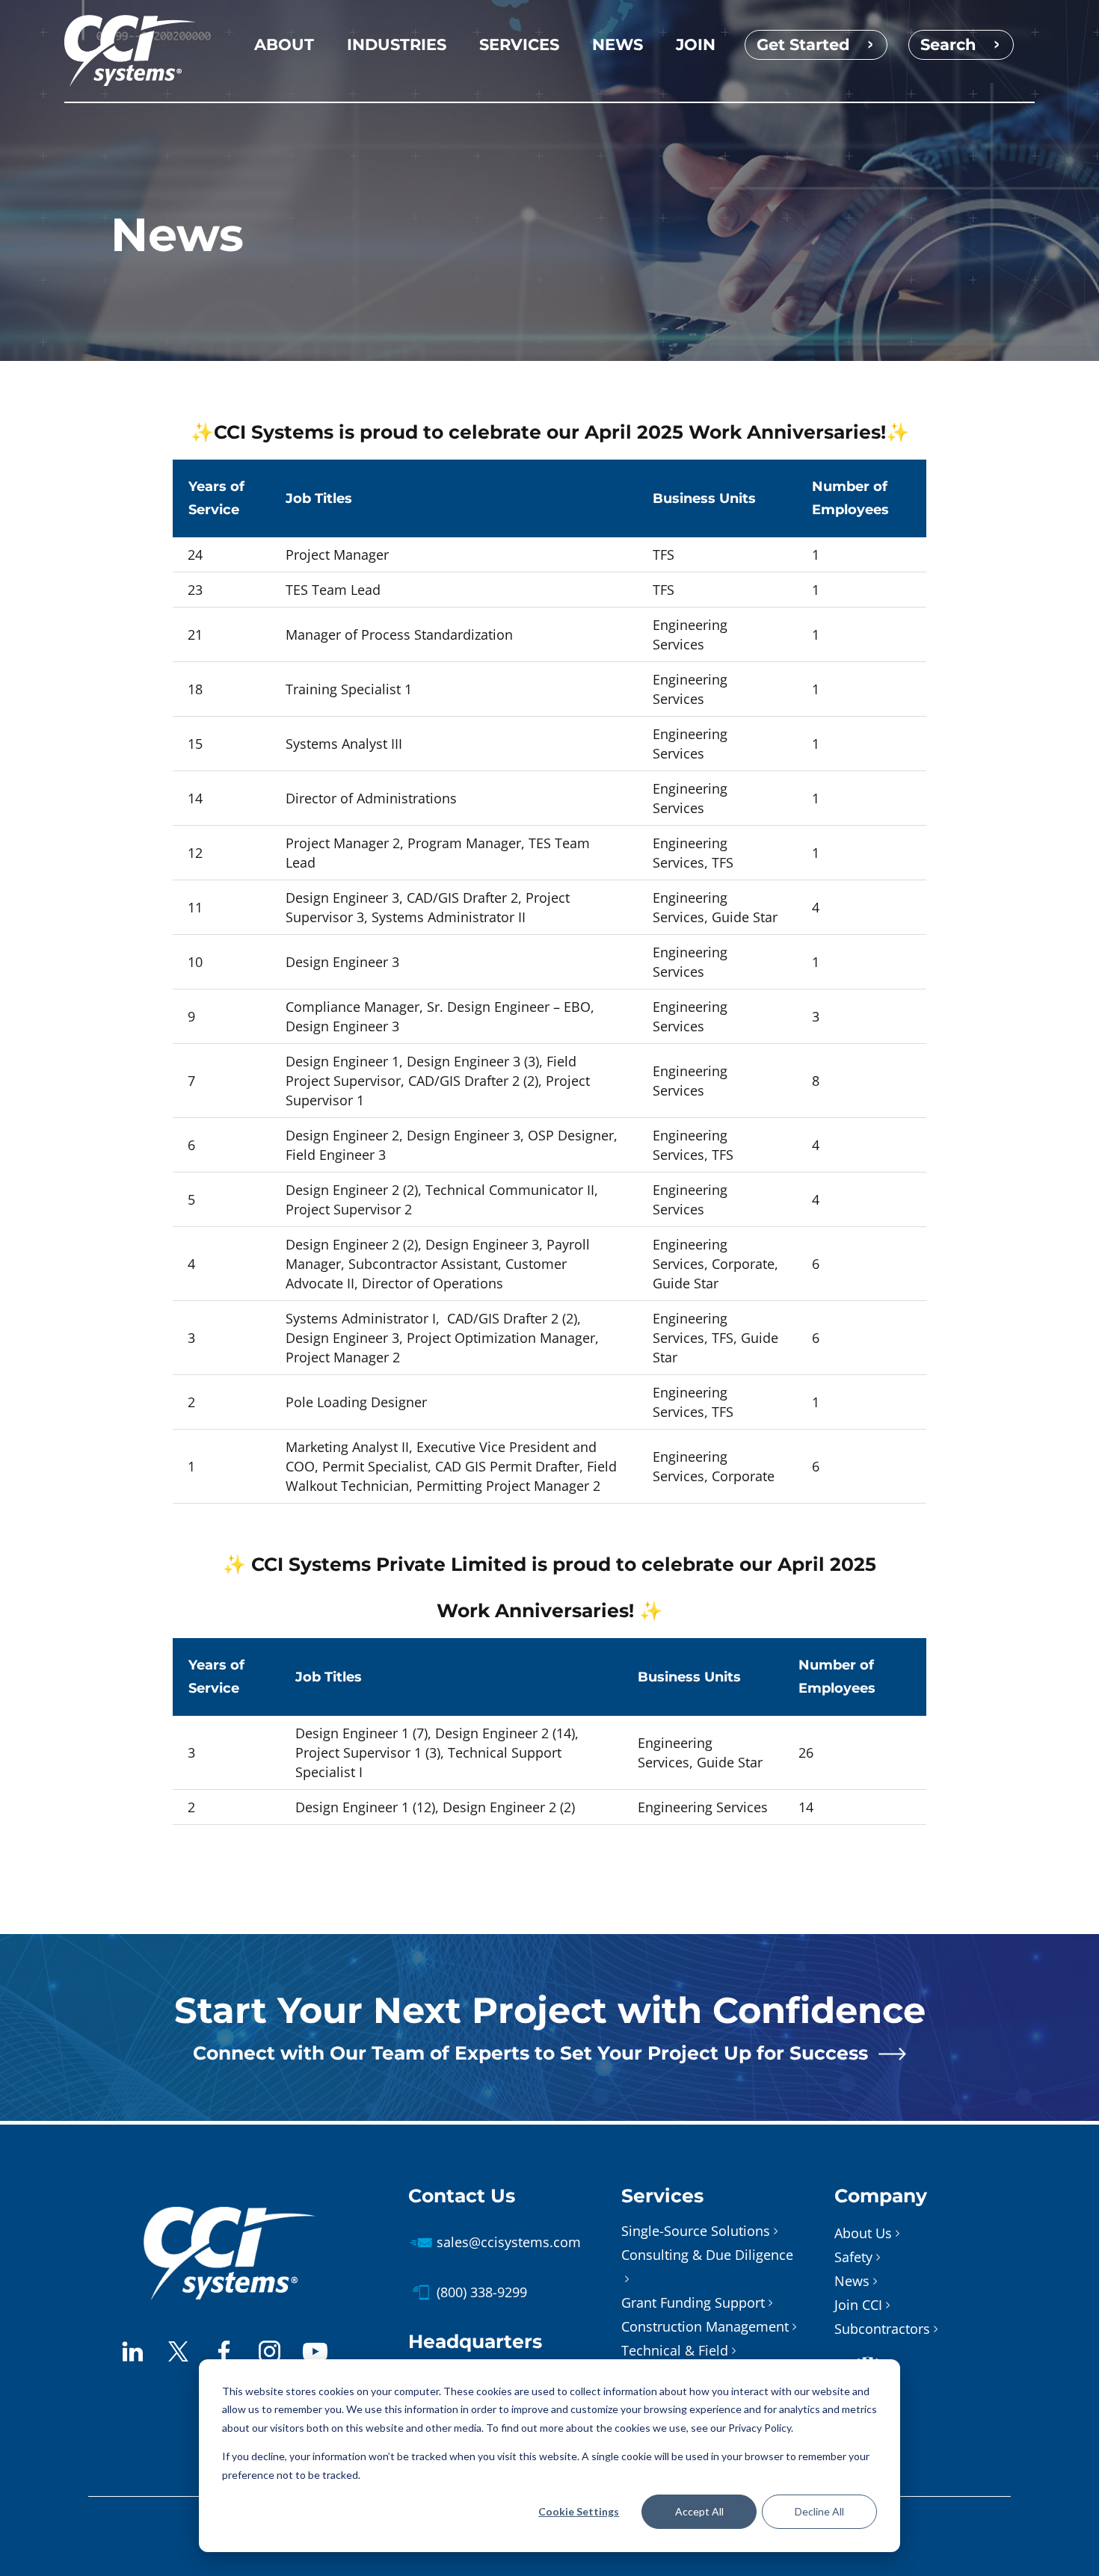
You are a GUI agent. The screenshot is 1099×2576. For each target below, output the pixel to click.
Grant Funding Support (693, 2302)
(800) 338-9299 (482, 2292)
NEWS (618, 44)
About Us (863, 2233)
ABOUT (284, 44)
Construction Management (705, 2326)
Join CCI (858, 2305)
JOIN (696, 44)
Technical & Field (675, 2350)
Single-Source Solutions (696, 2231)
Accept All (699, 2511)
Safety (853, 2257)
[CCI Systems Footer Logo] (230, 2214)
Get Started (803, 44)
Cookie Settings (579, 2511)
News (852, 2281)
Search (948, 44)
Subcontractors (882, 2329)
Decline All (819, 2511)
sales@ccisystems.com (509, 2242)
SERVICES (519, 44)
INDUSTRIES (397, 44)
